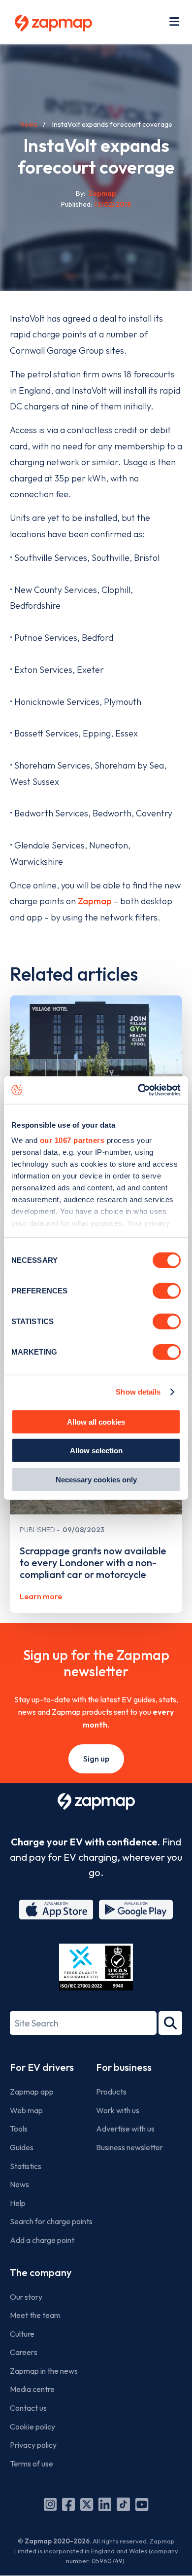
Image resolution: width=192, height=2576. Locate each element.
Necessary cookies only (96, 1479)
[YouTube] (142, 2504)
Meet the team (35, 2315)
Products (111, 2092)
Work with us (118, 2110)
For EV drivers (42, 2067)
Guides (22, 2147)
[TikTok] (123, 2504)
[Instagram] (50, 2504)
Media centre (32, 2389)
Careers (24, 2352)
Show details (138, 1392)
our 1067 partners (72, 1140)
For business (124, 2067)
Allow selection (96, 1451)
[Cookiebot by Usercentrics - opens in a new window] (138, 1090)
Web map (26, 2110)
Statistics (26, 2166)
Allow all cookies (96, 1421)
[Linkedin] (105, 2504)
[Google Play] (136, 1910)
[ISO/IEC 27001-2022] (96, 1967)
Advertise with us (125, 2129)
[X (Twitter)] (87, 2504)
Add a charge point (42, 2240)
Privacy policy (33, 2445)
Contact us (28, 2408)
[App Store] (56, 1910)
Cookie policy (32, 2427)
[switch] (167, 1290)
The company (41, 2272)
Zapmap (95, 901)
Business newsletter (129, 2147)
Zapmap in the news (44, 2371)
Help (18, 2203)
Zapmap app (32, 2092)
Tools (19, 2129)
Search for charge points (51, 2221)
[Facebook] (68, 2504)
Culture (22, 2334)
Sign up (96, 1759)
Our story (26, 2297)
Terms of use (32, 2464)
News (29, 124)
